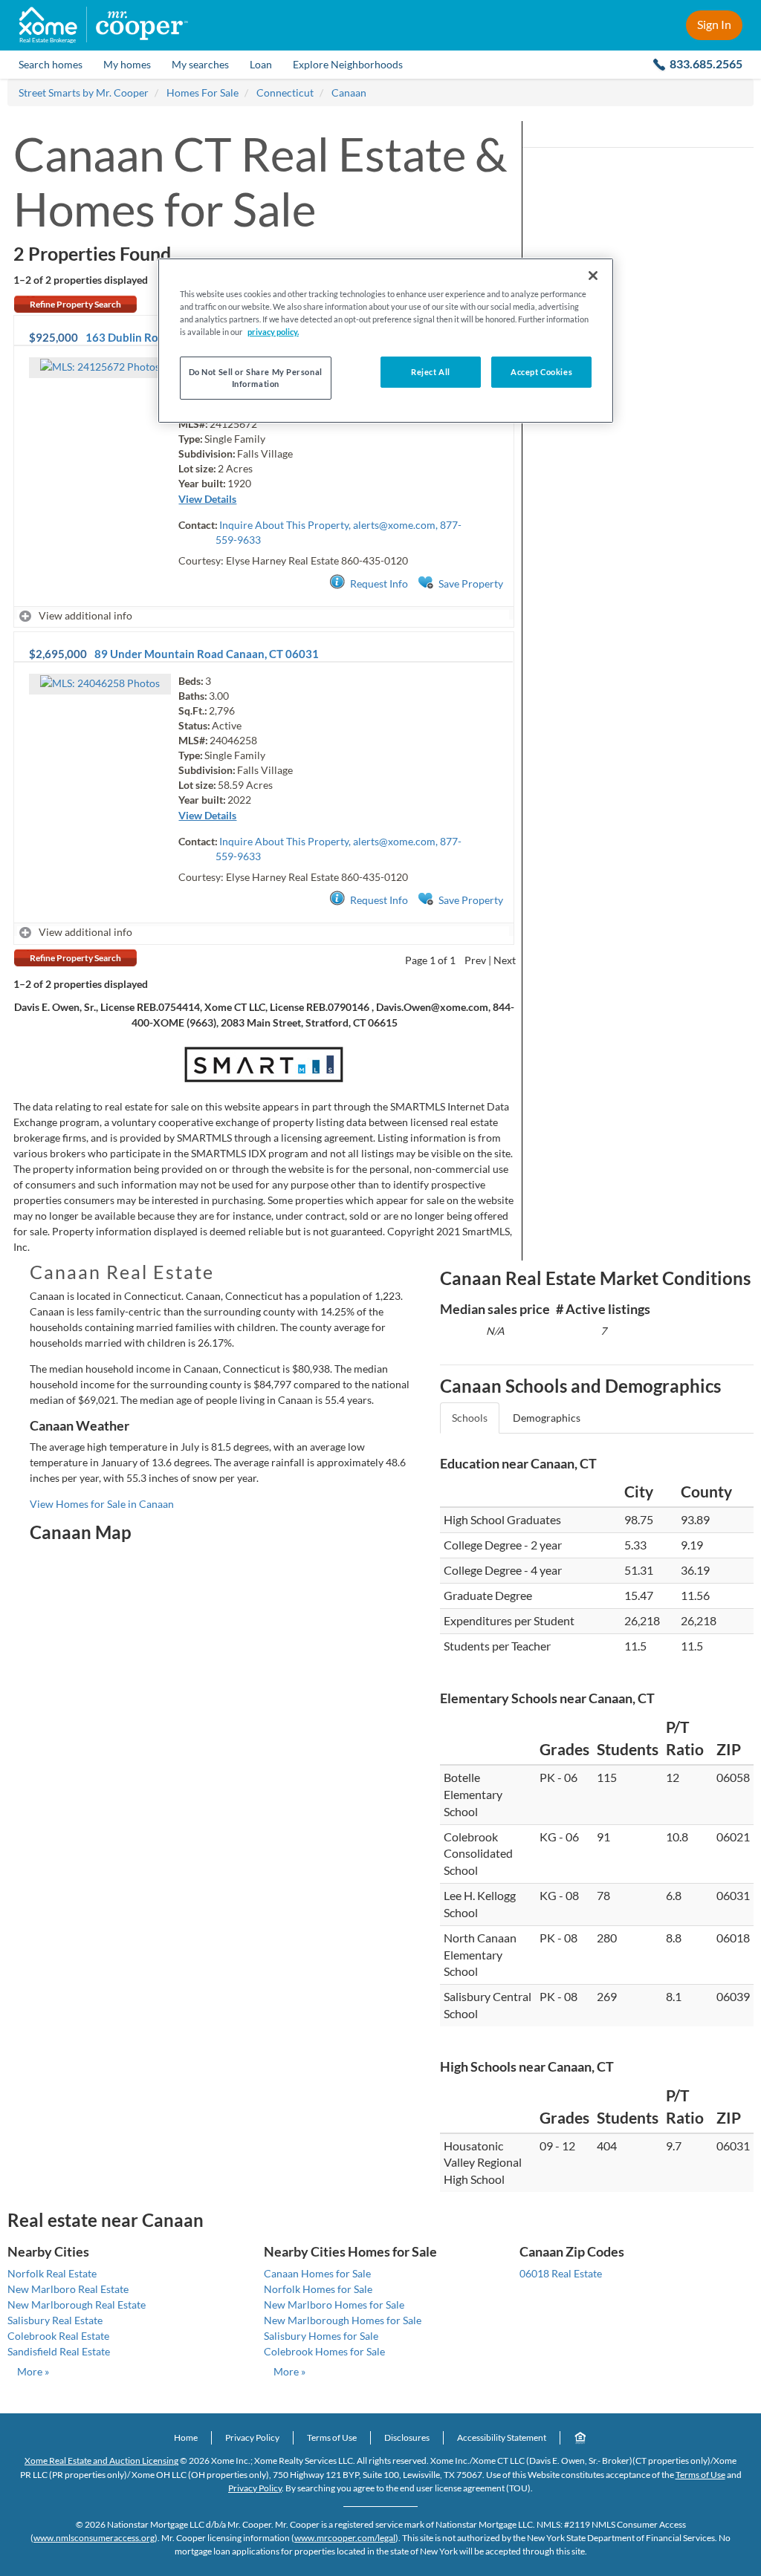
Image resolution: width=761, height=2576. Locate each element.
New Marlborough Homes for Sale (343, 2320)
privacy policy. (273, 332)
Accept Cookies (541, 372)
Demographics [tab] (547, 1418)
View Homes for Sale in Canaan (102, 1504)
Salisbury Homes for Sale (321, 2336)
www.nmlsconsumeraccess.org (94, 2538)
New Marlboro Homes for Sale (334, 2305)
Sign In (714, 24)
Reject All (431, 372)
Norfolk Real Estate (52, 2273)
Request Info (379, 583)
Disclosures (407, 2437)
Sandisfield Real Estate (59, 2351)
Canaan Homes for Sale (317, 2273)
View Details (207, 499)
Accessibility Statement (502, 2437)
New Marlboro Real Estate (68, 2289)
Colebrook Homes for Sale (324, 2351)
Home (186, 2437)
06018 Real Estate (561, 2273)
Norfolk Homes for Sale (318, 2289)
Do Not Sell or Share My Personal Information (256, 378)
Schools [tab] (470, 1418)
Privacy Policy (252, 2437)
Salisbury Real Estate (55, 2320)
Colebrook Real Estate (58, 2336)
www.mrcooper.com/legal (345, 2538)
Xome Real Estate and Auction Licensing (101, 2460)
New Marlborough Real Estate (77, 2305)
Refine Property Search (75, 304)
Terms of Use (332, 2437)
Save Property (471, 583)
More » (33, 2371)
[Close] (593, 276)
